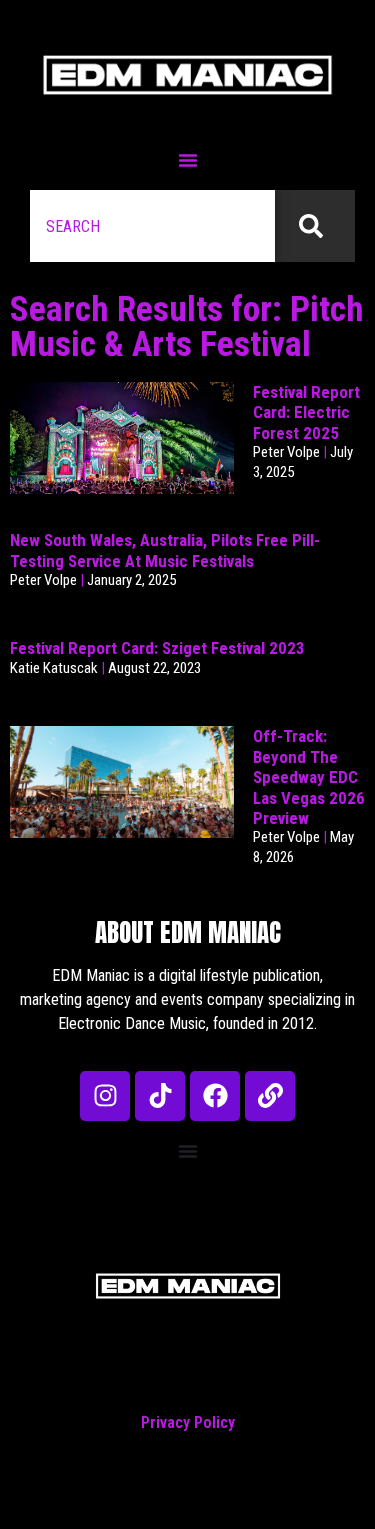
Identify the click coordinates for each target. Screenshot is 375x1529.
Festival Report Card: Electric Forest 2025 (306, 412)
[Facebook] (215, 1096)
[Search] (315, 226)
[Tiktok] (160, 1096)
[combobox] (152, 226)
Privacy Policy (188, 1422)
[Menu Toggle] (188, 160)
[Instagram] (105, 1096)
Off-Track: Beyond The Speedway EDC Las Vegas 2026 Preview (309, 777)
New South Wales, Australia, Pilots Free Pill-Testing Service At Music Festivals (165, 550)
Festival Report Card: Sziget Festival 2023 (157, 648)
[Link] (270, 1096)
